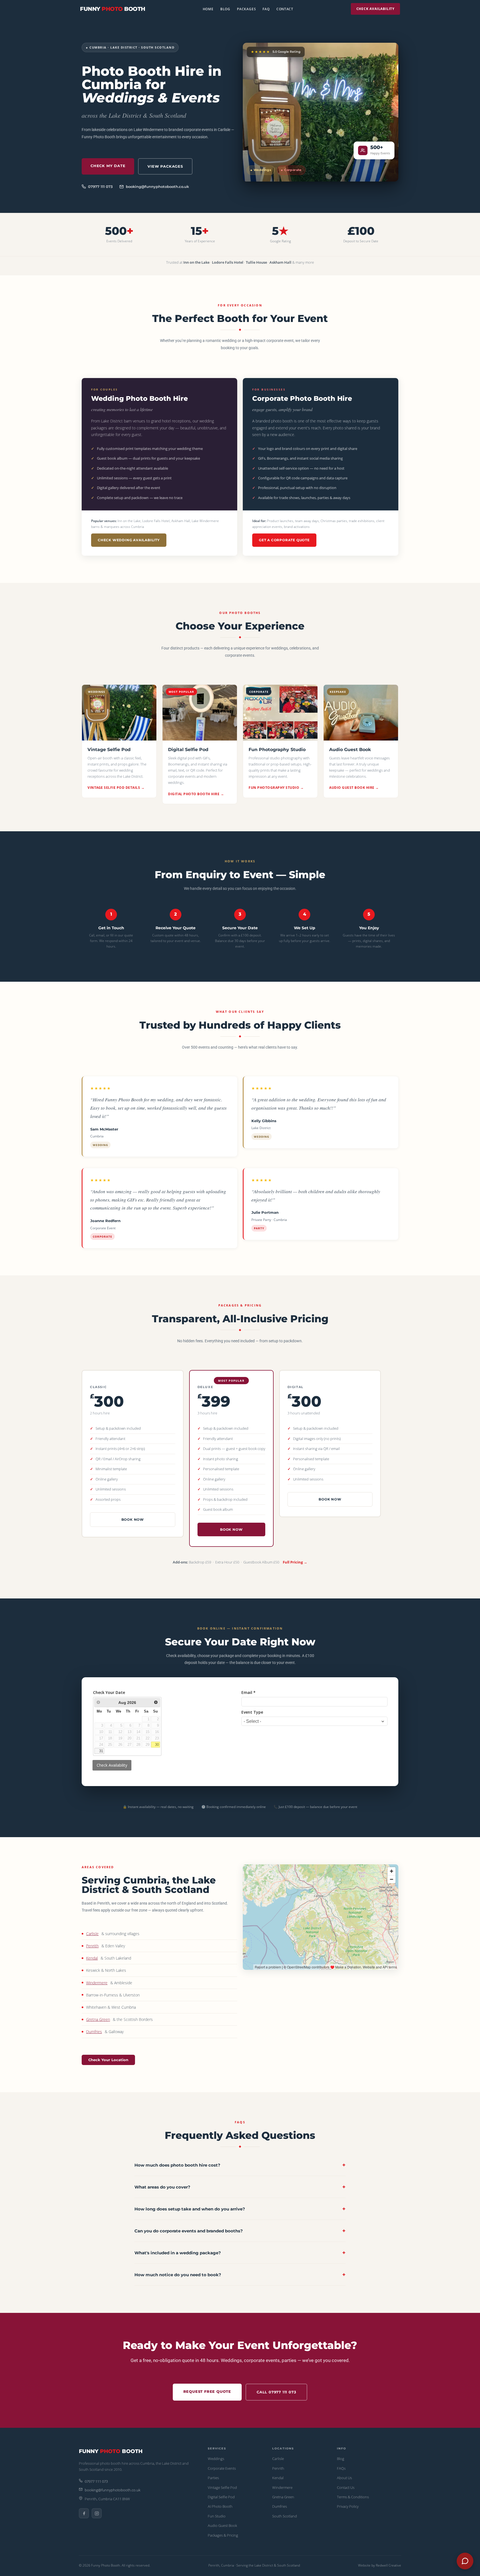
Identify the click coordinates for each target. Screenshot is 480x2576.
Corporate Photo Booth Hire (302, 398)
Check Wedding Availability (129, 540)
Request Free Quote (207, 2391)
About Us (344, 2478)
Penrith (92, 1946)
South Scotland (285, 2516)
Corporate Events (222, 2468)
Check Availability (375, 9)
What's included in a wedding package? (240, 2253)
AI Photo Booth (220, 2506)
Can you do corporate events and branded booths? (240, 2231)
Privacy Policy (348, 2506)
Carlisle (92, 1934)
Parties (213, 2478)
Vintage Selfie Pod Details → (116, 788)
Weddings (216, 2459)
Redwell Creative (388, 2565)
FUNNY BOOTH (113, 9)
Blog (225, 9)
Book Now (133, 1519)
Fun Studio (217, 2516)
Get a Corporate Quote (284, 540)
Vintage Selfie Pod (222, 2487)
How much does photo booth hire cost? (240, 2165)
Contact (285, 9)
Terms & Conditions (353, 2497)
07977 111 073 (100, 187)
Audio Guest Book (222, 2525)
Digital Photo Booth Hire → (196, 794)
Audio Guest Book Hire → (354, 788)
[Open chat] (465, 2561)
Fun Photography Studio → (276, 788)
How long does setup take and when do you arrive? (240, 2209)
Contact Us (346, 2487)
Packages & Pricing (223, 2535)
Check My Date (108, 166)
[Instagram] (97, 2513)
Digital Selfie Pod (221, 2497)
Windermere (97, 1983)
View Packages (165, 166)
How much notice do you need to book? (240, 2275)
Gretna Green (98, 2019)
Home (208, 9)
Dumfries (94, 2032)
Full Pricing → (295, 1562)
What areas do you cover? (240, 2187)
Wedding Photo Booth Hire (139, 398)
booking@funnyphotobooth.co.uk (157, 187)
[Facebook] (84, 2513)
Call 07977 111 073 (276, 2392)
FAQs (341, 2468)
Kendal (92, 1958)
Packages (246, 9)
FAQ (266, 9)
